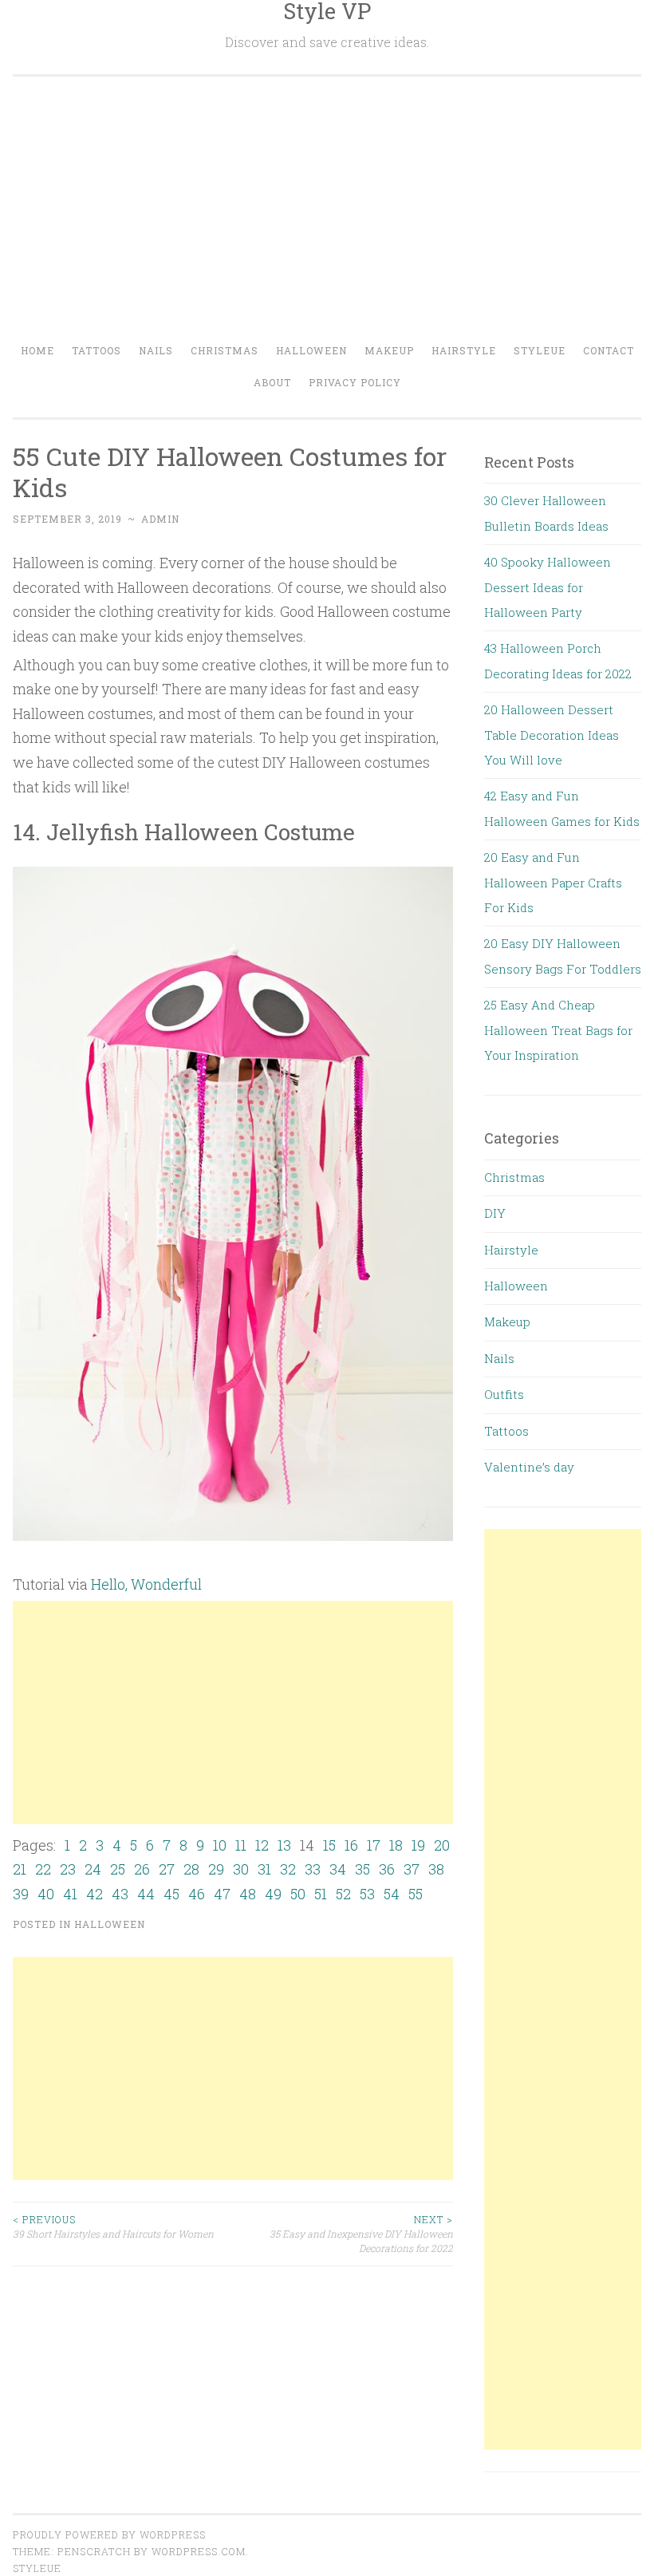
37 (412, 1869)
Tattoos (97, 350)
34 (338, 1869)
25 (118, 1869)
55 (416, 1894)
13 (284, 1845)
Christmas (225, 350)
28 (191, 1869)
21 (20, 1869)
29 (216, 1869)
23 (68, 1869)
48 (248, 1894)
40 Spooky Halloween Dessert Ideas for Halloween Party (548, 587)
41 (70, 1894)
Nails (156, 350)
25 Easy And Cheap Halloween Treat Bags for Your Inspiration (558, 1030)
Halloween (311, 350)
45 (171, 1894)
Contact (609, 350)
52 (343, 1894)
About (272, 382)
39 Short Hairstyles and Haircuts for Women (113, 2226)
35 (362, 1869)
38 (436, 1869)
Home (37, 350)
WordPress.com (199, 2551)
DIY (495, 1213)
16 (351, 1845)
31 (264, 1869)
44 (146, 1894)
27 (167, 1869)
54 (392, 1894)
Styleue (540, 350)
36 (387, 1869)
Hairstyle (464, 350)
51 (321, 1894)
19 (418, 1845)
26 (142, 1869)
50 (298, 1894)
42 (95, 1894)
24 (93, 1869)
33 (313, 1869)
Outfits (504, 1394)
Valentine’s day (529, 1467)
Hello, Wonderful (146, 1584)
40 (46, 1894)
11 (241, 1845)
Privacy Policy (355, 382)
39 (21, 1894)
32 (288, 1869)
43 (120, 1894)
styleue (37, 2568)
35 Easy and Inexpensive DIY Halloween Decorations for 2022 (361, 2234)
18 (396, 1845)
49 (273, 1894)
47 (222, 1894)
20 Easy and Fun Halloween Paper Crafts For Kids (553, 882)
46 (197, 1894)
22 (43, 1869)
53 (367, 1894)
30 (241, 1869)
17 (374, 1845)
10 (220, 1845)
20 (442, 1845)
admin (160, 519)
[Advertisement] (327, 215)
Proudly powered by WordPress (109, 2535)
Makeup (389, 350)
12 (262, 1845)
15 (329, 1845)
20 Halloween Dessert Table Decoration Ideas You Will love (552, 735)
